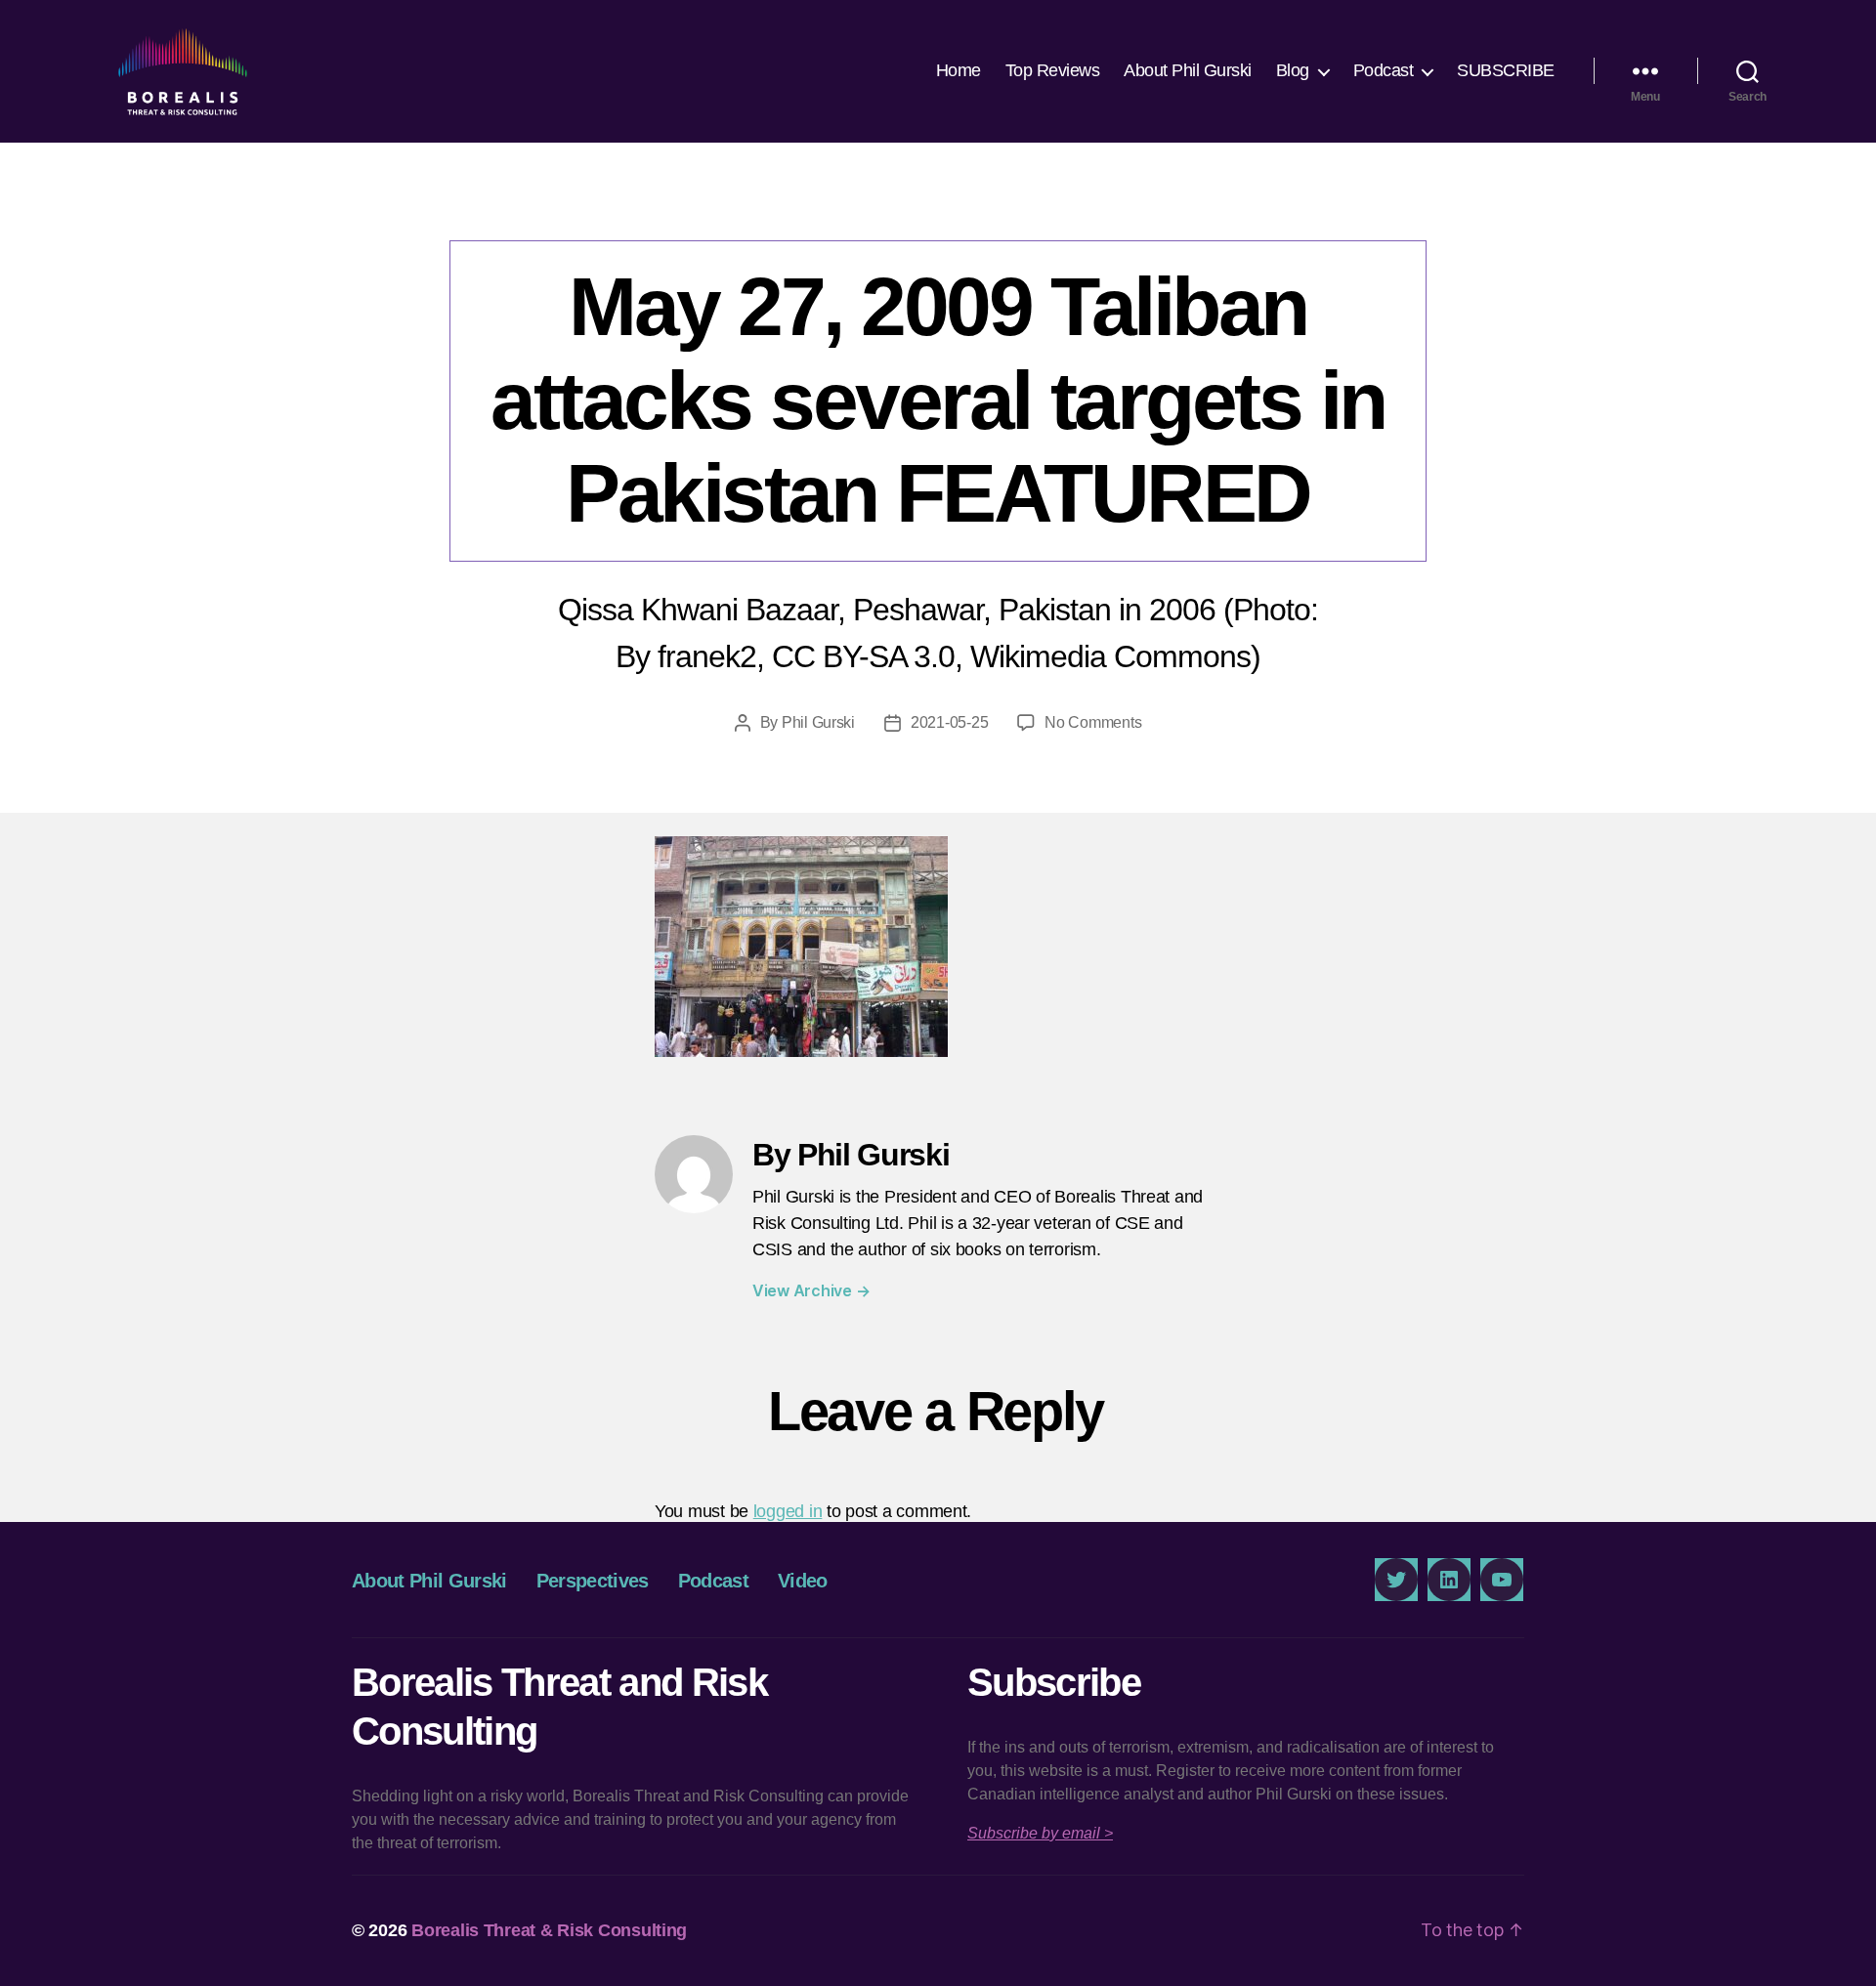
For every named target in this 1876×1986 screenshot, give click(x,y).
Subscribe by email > (1040, 1833)
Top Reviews (1053, 70)
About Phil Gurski (1188, 70)
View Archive (811, 1290)
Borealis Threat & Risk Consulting (549, 1930)
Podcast (1384, 70)
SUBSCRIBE (1506, 70)
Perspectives (593, 1581)
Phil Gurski (818, 722)
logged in (788, 1511)
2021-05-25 (949, 722)
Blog (1293, 70)
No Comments (1093, 722)
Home (959, 70)
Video (803, 1581)
